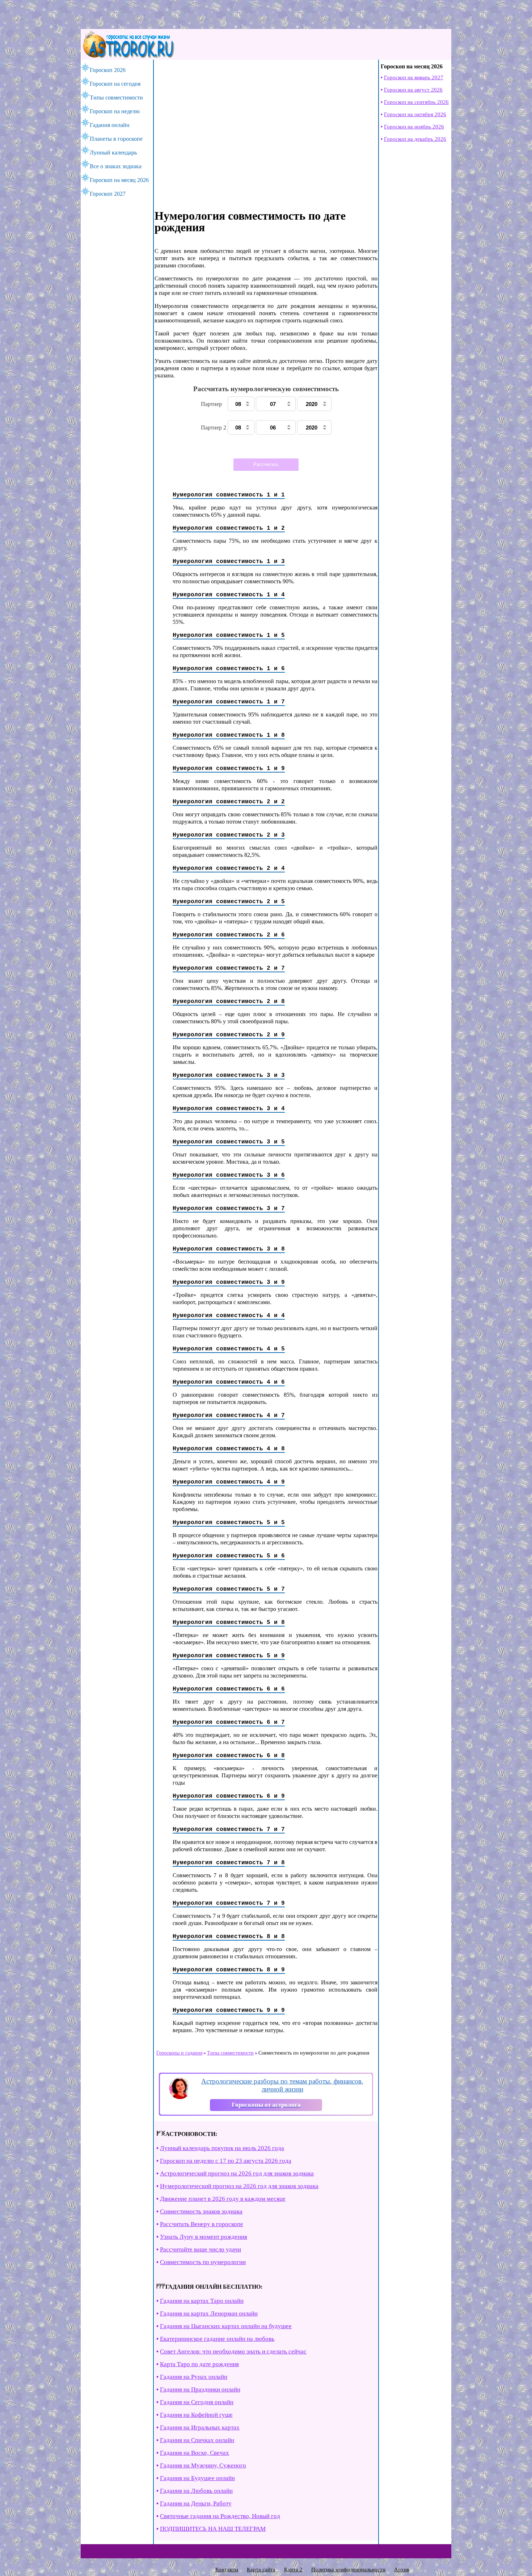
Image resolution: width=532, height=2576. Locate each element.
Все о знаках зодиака (116, 166)
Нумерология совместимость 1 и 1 (229, 495)
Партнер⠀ (214, 404)
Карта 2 (293, 2569)
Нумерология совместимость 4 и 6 (229, 1382)
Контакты (227, 2569)
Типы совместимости (116, 98)
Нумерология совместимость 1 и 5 (229, 635)
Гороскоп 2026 (108, 70)
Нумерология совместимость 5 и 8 (229, 1623)
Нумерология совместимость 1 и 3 (229, 562)
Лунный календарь (113, 153)
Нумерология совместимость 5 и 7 (229, 1589)
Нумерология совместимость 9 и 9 (229, 2010)
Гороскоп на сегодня (115, 84)
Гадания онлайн (110, 125)
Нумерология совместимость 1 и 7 (229, 702)
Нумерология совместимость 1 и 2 (229, 528)
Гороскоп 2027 (108, 194)
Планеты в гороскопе (116, 139)
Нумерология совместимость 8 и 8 (229, 1937)
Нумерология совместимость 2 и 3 (229, 835)
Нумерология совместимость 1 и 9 (229, 769)
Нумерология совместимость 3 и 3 (229, 1075)
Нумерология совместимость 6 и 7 (229, 1722)
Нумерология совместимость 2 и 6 (229, 935)
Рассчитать (266, 464)
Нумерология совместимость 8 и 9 (229, 1970)
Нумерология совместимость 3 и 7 (229, 1209)
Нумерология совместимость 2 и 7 (229, 968)
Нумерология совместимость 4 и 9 (229, 1482)
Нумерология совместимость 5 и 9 (229, 1656)
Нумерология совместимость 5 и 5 (229, 1523)
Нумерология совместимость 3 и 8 (229, 1249)
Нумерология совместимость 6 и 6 (229, 1689)
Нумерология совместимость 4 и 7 (229, 1416)
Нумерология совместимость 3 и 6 (229, 1175)
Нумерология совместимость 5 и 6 (229, 1556)
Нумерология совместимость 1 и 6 (229, 669)
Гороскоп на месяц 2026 (119, 180)
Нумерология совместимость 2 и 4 (229, 868)
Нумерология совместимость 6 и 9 (229, 1796)
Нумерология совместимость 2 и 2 (229, 802)
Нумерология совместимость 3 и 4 (229, 1109)
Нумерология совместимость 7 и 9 (229, 1903)
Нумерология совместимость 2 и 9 (229, 1035)
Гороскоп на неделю (115, 111)
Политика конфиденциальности (348, 2569)
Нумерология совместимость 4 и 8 (229, 1449)
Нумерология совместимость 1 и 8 (229, 735)
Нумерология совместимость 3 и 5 (229, 1142)
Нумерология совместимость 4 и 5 (229, 1349)
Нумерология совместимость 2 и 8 (229, 1002)
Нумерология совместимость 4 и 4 (229, 1316)
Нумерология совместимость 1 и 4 (229, 595)
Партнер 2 (214, 428)
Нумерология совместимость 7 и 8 (229, 1863)
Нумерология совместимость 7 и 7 (229, 1830)
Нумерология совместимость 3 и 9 (229, 1282)
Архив (402, 2569)
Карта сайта (261, 2569)
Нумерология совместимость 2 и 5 (229, 902)
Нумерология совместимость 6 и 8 (229, 1756)
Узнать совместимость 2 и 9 (300, 447)
